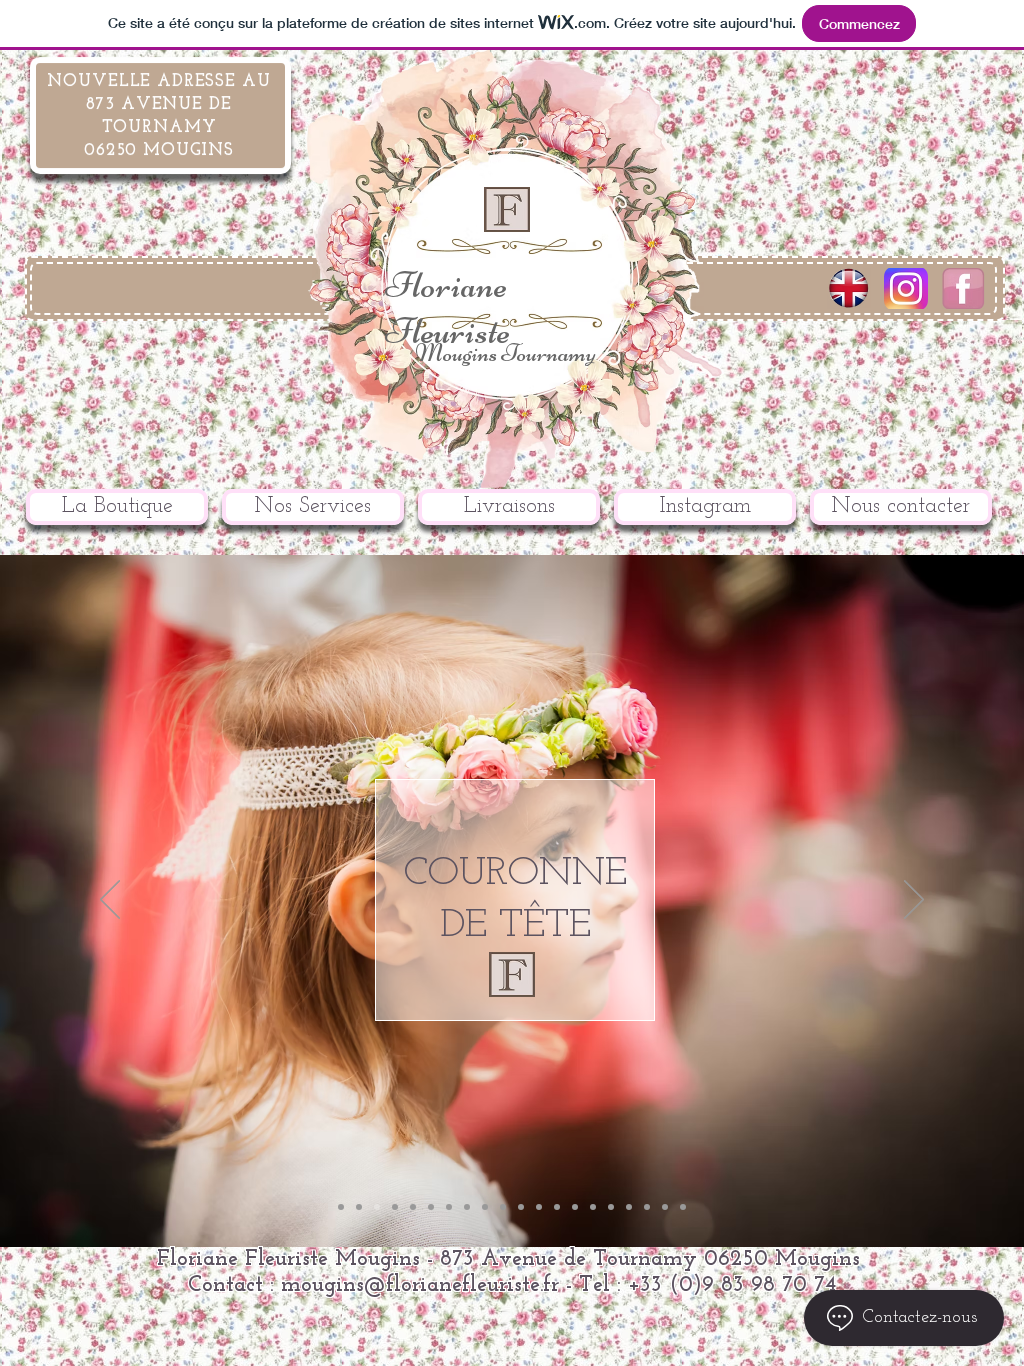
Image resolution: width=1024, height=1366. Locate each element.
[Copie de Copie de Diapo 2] (413, 1207)
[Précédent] (110, 901)
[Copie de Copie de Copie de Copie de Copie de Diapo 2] (539, 1207)
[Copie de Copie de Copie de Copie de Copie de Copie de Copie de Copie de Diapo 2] (683, 1207)
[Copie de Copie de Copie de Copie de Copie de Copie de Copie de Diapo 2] (665, 1207)
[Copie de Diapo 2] (359, 1207)
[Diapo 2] (341, 1207)
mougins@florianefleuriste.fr (420, 1285)
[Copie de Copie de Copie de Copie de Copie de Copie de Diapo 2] (647, 1207)
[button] (313, 507)
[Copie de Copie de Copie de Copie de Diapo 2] (503, 1207)
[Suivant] (914, 901)
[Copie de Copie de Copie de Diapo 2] (431, 1207)
